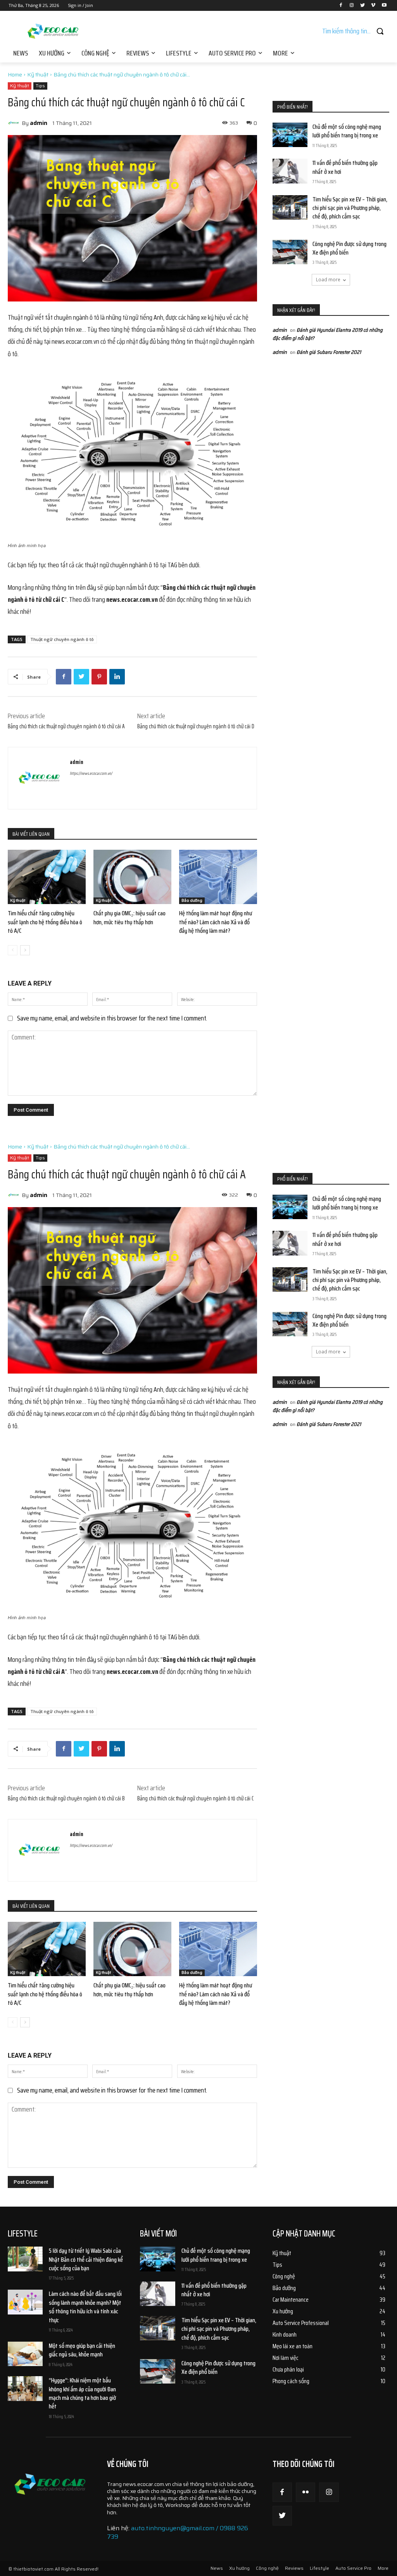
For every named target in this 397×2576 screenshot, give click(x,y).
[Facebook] (341, 6)
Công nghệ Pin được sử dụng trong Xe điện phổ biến (350, 248)
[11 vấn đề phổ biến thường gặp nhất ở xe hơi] (290, 171)
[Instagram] (352, 6)
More (383, 2568)
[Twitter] (363, 6)
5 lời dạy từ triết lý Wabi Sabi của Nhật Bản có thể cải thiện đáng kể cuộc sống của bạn (86, 2259)
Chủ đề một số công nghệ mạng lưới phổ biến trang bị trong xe (347, 131)
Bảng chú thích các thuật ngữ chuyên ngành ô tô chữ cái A (66, 726)
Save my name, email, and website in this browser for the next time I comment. (112, 1018)
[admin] (15, 123)
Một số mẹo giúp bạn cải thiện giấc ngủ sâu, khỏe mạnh (82, 2350)
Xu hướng (239, 2568)
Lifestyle (319, 2568)
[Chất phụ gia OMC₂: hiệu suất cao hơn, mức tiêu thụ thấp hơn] (132, 877)
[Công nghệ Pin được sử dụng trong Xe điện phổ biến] (290, 252)
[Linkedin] (117, 677)
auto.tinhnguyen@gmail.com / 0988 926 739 (178, 2532)
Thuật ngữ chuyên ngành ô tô (62, 639)
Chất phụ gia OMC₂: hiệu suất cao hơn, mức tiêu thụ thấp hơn (129, 917)
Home (15, 74)
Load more (328, 280)
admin (39, 123)
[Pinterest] (99, 677)
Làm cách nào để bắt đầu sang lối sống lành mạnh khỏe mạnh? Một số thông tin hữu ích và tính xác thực (85, 2307)
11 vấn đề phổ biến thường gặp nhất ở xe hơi (345, 167)
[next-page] (25, 950)
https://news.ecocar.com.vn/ (91, 773)
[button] (356, 31)
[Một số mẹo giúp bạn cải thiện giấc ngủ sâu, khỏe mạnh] (25, 2354)
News (217, 2568)
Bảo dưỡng (192, 900)
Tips (40, 86)
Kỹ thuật (38, 74)
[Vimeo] (373, 6)
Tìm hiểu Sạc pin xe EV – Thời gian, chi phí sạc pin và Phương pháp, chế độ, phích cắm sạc (350, 208)
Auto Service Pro (353, 2568)
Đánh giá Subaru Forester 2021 (329, 352)
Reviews (294, 2568)
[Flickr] (306, 2492)
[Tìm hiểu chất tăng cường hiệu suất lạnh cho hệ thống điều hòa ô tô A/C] (47, 877)
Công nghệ (267, 2568)
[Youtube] (384, 6)
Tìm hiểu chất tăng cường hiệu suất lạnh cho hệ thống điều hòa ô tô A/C (45, 922)
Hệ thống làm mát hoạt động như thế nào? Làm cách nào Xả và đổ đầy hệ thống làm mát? (216, 922)
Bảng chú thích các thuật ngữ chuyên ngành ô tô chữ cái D (196, 726)
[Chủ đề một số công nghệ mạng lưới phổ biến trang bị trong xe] (290, 135)
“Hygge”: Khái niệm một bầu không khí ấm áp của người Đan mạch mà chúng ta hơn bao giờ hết (82, 2393)
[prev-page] (13, 950)
